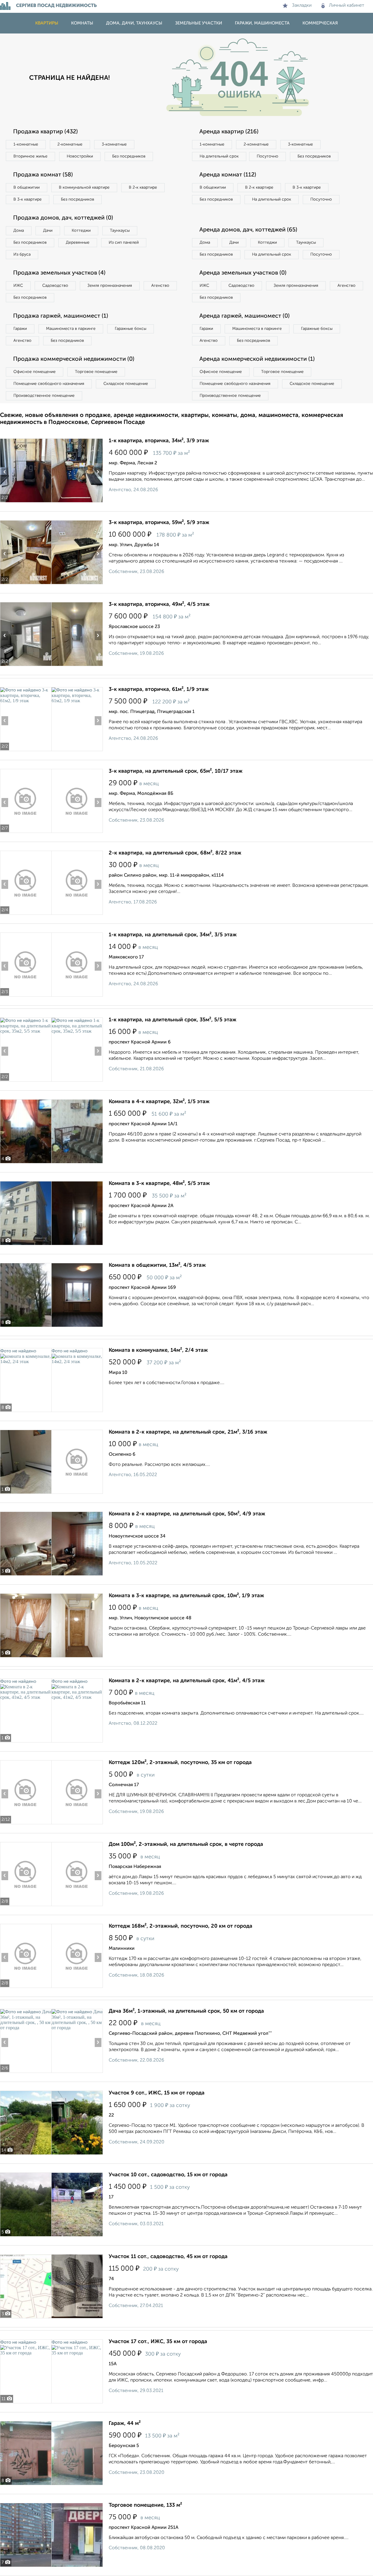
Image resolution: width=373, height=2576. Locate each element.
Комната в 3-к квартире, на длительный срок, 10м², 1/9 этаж (186, 1596)
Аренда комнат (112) (228, 175)
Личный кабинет (347, 6)
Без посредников (129, 156)
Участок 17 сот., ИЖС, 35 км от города (158, 2342)
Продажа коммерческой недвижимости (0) (74, 359)
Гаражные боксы (131, 329)
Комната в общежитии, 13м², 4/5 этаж (157, 1265)
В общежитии (27, 187)
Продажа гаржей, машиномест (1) (61, 316)
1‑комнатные (26, 144)
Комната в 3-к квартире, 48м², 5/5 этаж (159, 1183)
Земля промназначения (110, 286)
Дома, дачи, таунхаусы (134, 23)
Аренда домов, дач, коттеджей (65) (248, 230)
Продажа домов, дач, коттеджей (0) (63, 218)
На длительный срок (219, 156)
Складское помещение (126, 384)
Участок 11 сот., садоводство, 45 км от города (168, 2257)
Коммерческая (320, 23)
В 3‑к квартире (28, 199)
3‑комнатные (114, 144)
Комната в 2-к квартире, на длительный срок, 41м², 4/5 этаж (187, 1681)
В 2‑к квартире (143, 187)
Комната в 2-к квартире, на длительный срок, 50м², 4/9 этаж (187, 1514)
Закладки (302, 6)
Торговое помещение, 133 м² (145, 2505)
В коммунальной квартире (84, 187)
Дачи (48, 231)
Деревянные (78, 243)
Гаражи (20, 329)
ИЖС (18, 286)
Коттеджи (81, 231)
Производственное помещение (44, 396)
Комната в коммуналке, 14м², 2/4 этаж (158, 1350)
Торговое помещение (96, 372)
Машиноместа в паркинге (71, 329)
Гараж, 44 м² (125, 2423)
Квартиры (47, 23)
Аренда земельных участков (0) (243, 273)
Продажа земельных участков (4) (59, 273)
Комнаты (82, 23)
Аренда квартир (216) (229, 132)
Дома (19, 231)
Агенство (160, 286)
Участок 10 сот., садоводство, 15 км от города (168, 2175)
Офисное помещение (35, 372)
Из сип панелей (124, 243)
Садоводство (55, 286)
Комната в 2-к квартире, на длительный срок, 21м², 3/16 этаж (188, 1432)
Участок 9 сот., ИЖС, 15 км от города (157, 2093)
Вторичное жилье (30, 156)
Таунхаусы (120, 231)
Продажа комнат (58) (43, 175)
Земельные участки (199, 23)
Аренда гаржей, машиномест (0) (244, 316)
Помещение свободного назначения (49, 384)
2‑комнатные (70, 144)
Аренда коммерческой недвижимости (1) (257, 359)
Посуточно (268, 156)
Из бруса (22, 254)
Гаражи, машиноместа (262, 23)
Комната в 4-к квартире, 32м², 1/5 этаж (159, 1102)
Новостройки (80, 156)
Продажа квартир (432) (45, 132)
